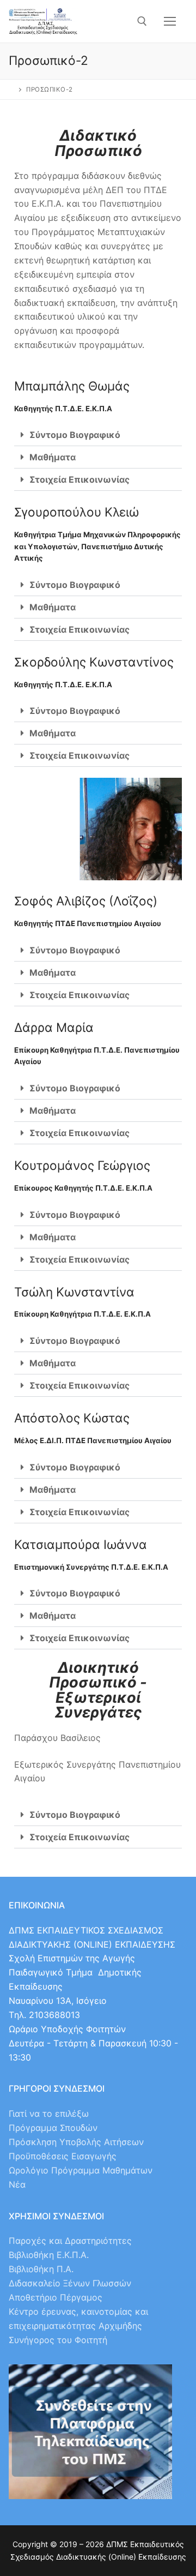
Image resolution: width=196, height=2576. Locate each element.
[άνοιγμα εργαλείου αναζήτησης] (142, 21)
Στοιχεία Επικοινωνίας (79, 479)
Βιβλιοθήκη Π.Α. (41, 2269)
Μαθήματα (53, 457)
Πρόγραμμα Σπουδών (53, 2128)
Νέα (17, 2184)
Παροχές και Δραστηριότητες (70, 2241)
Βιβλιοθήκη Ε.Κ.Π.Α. (49, 2255)
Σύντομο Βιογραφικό (75, 435)
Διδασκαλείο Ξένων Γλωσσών (70, 2283)
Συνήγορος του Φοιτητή (58, 2340)
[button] (98, 435)
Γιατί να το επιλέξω (49, 2113)
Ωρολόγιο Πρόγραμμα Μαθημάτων (81, 2170)
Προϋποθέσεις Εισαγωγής (63, 2156)
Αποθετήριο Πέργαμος (56, 2297)
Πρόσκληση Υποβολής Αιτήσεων (76, 2142)
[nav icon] (170, 21)
